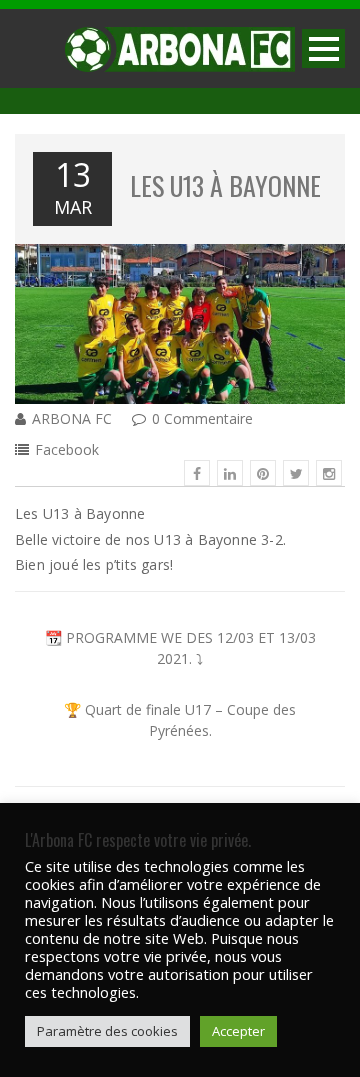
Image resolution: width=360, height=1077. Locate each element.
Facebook (67, 449)
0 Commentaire (202, 418)
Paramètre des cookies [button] (107, 1031)
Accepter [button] (238, 1031)
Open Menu (323, 48)
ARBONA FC (72, 418)
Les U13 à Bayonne (225, 185)
